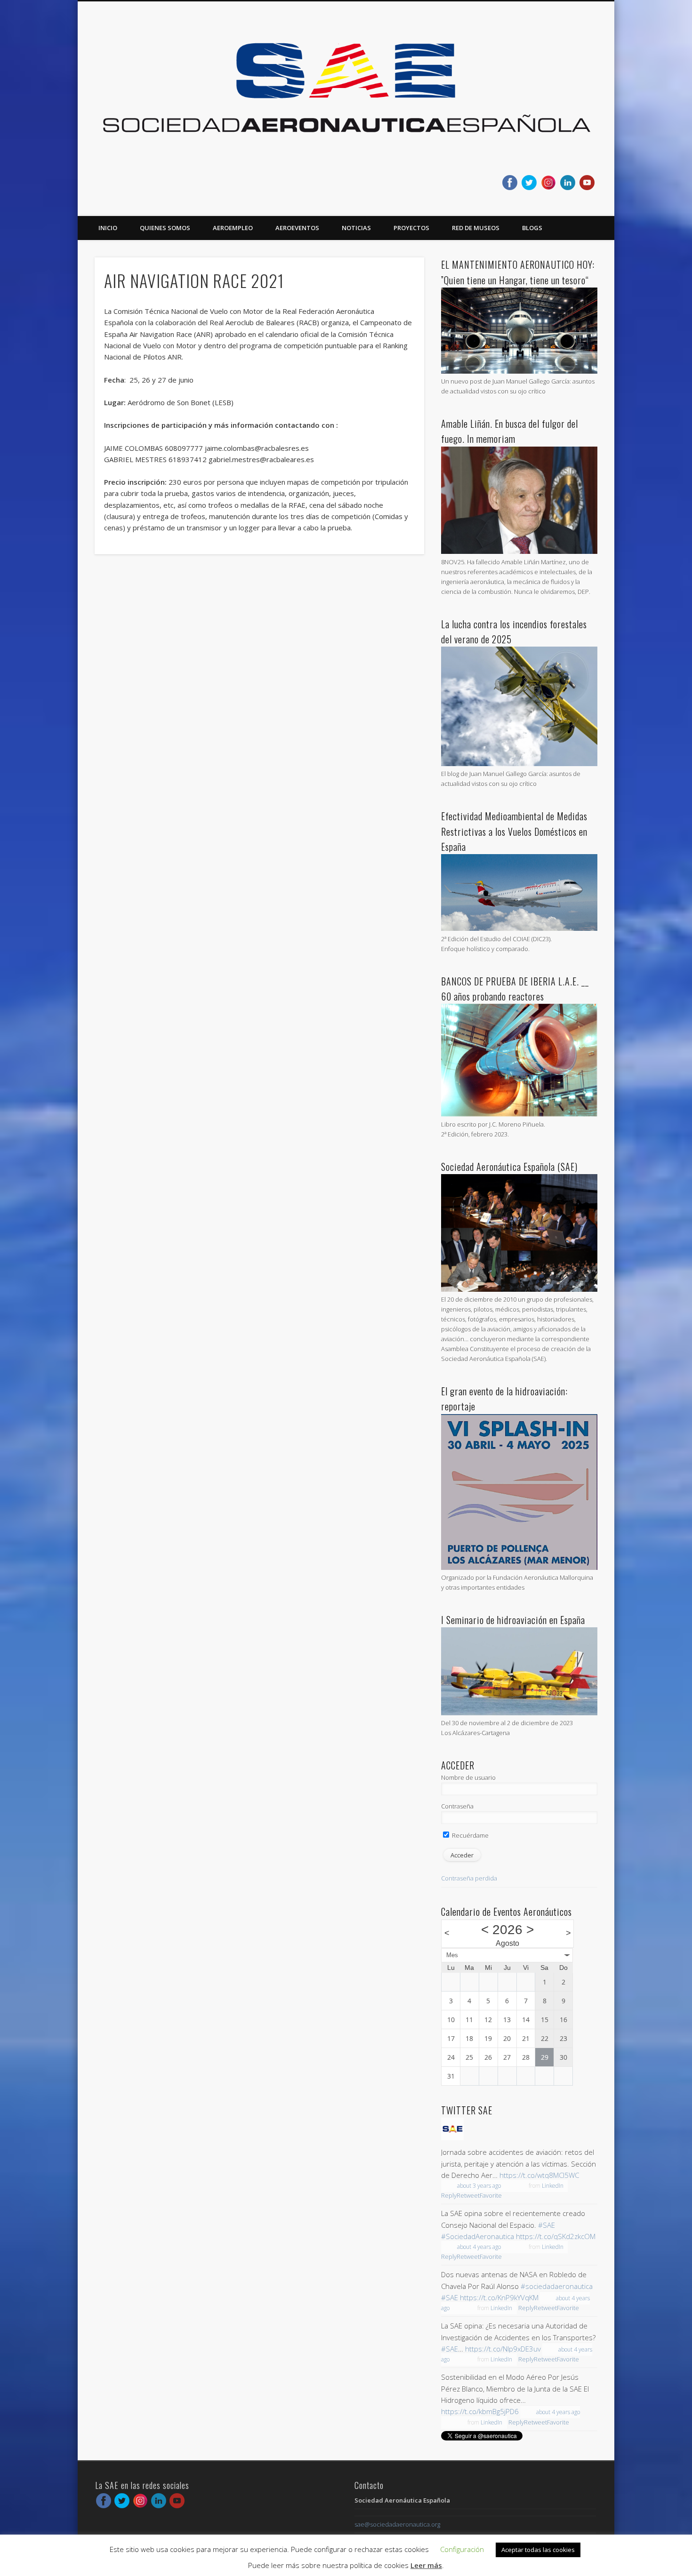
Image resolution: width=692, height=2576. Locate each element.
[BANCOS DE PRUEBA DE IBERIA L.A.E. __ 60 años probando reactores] (519, 1114)
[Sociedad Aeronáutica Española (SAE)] (519, 1289)
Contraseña (457, 1806)
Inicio (108, 228)
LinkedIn (553, 2186)
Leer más (426, 2565)
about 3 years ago (479, 2186)
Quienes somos (165, 228)
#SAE (547, 2225)
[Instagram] (548, 183)
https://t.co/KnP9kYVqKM (499, 2297)
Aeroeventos (297, 228)
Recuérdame (470, 1835)
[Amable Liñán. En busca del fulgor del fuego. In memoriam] (519, 552)
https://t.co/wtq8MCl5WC (539, 2175)
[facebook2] (510, 183)
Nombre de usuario (468, 1777)
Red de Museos (476, 228)
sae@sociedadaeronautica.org (397, 2524)
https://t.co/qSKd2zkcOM (556, 2236)
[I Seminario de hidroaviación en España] (519, 1713)
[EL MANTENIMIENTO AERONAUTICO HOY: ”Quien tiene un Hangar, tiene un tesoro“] (519, 371)
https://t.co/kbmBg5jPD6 (480, 2411)
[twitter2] (529, 183)
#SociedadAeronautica (478, 2236)
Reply (449, 2195)
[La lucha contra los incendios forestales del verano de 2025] (519, 764)
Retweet (468, 2195)
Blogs (532, 228)
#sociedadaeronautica (557, 2286)
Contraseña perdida (469, 1878)
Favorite (491, 2195)
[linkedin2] (568, 183)
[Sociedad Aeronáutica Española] (452, 2138)
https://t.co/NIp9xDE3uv (503, 2349)
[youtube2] (587, 183)
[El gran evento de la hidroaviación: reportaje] (519, 1568)
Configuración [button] (462, 2549)
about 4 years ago (479, 2247)
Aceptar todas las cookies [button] (538, 2550)
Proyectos (411, 228)
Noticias (356, 228)
